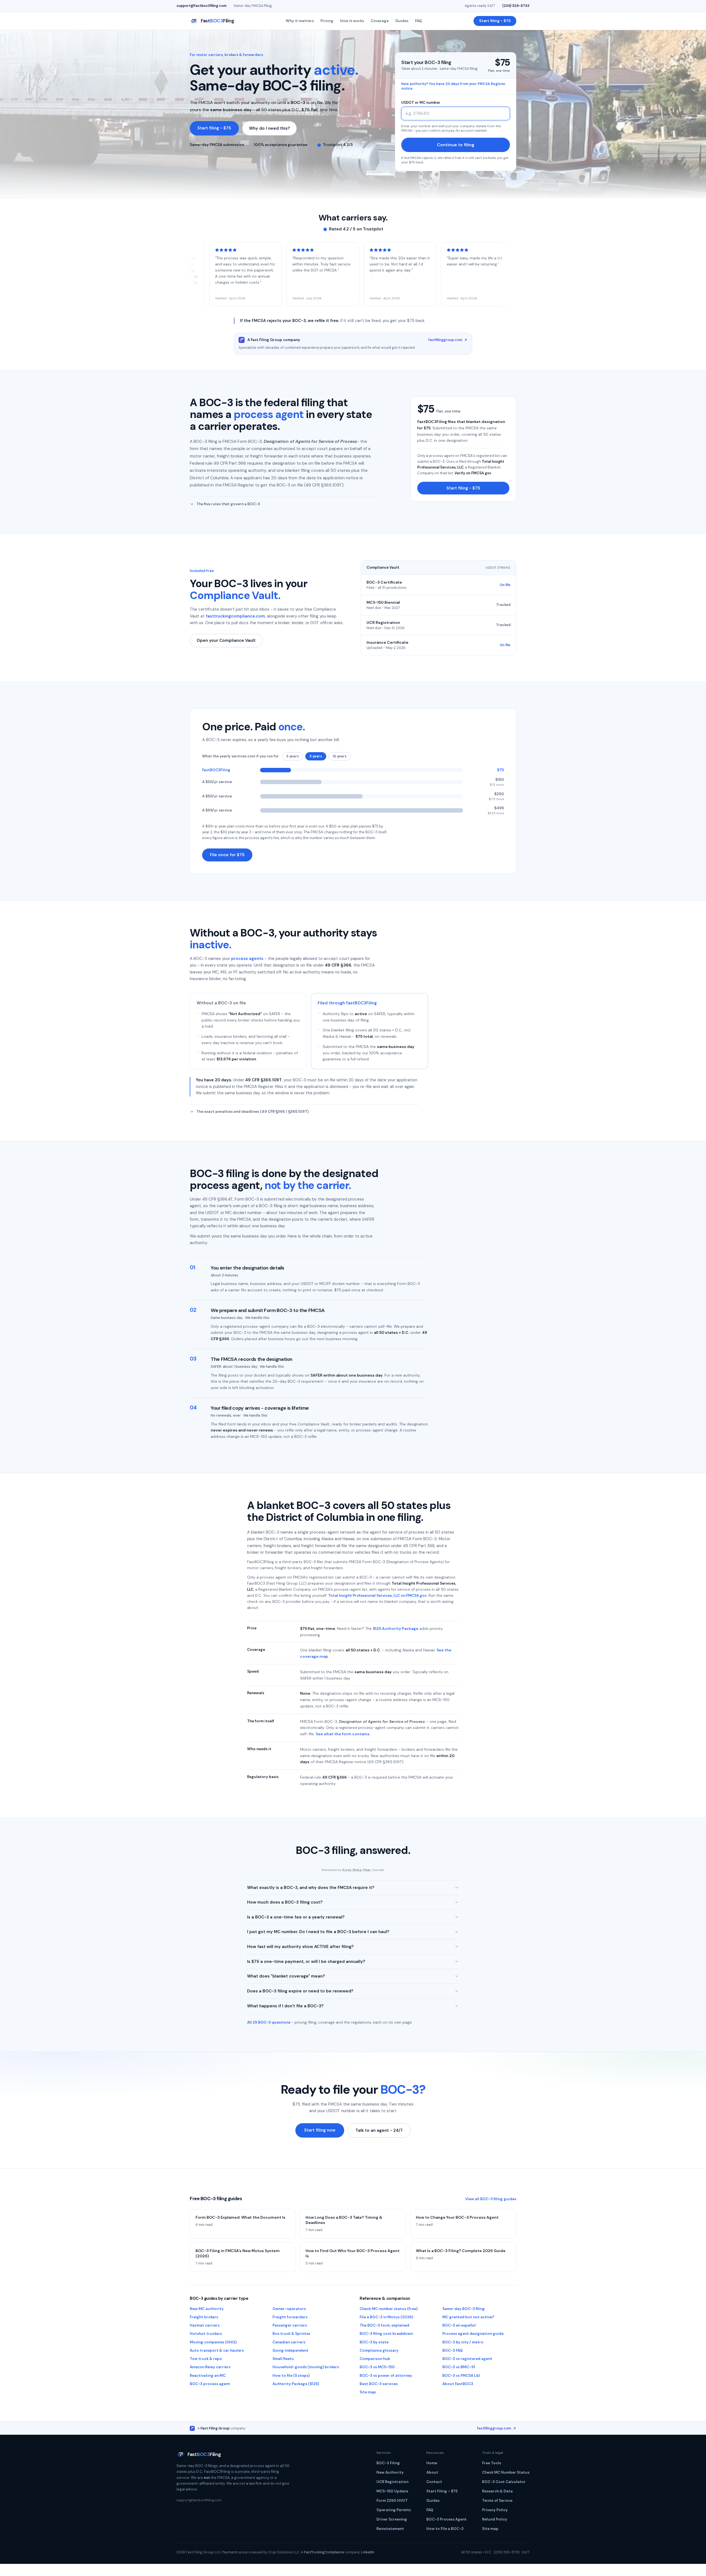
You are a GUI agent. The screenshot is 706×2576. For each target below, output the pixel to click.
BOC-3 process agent (210, 2384)
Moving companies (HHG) (213, 2342)
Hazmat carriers (205, 2325)
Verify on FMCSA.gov (473, 473)
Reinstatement (390, 2529)
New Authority (390, 2472)
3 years (293, 756)
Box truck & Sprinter (292, 2334)
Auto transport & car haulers (217, 2350)
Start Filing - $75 (442, 2491)
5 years (316, 756)
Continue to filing (456, 145)
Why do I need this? (269, 128)
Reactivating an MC (208, 2376)
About (432, 2472)
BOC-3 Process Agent (446, 2519)
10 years (340, 756)
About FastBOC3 (458, 2384)
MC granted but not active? (468, 2317)
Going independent (290, 2350)
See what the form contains (343, 1734)
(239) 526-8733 (516, 6)
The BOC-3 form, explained (384, 2325)
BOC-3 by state (374, 2342)
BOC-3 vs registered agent (467, 2359)
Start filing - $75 (495, 21)
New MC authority (207, 2309)
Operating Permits (394, 2510)
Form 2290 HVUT (392, 2501)
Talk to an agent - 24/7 (379, 2130)
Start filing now (320, 2130)
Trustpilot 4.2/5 (338, 145)
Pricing (327, 21)
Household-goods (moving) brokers (306, 2367)
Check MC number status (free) (389, 2309)
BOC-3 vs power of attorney (386, 2376)
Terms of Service (497, 2501)
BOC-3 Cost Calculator (504, 2482)
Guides (402, 21)
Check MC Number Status (506, 2472)
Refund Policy (495, 2519)
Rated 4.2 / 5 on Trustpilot (356, 229)
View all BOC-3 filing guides (491, 2199)
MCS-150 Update (392, 2491)
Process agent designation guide (473, 2334)
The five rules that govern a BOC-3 (228, 504)
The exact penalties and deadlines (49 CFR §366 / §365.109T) (252, 1112)
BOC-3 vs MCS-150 (377, 2367)
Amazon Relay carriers (210, 2367)
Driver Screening (392, 2519)
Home (432, 2463)
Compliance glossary (379, 2350)
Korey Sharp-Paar (357, 1870)
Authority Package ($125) (296, 2384)
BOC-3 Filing (388, 2463)
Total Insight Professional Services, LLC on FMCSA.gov (377, 1596)
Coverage (380, 21)
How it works (352, 21)
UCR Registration (392, 2482)
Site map (368, 2392)
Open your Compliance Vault (226, 640)
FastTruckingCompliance (324, 2552)
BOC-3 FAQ (453, 2350)
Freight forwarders (290, 2317)
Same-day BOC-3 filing (464, 2309)
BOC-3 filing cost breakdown (386, 2334)
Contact (434, 2482)
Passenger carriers (290, 2325)
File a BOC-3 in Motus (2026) (386, 2317)
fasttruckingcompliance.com (235, 616)
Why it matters (300, 21)
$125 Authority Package (396, 1628)
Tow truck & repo (206, 2359)
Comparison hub (375, 2359)
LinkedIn (368, 2552)
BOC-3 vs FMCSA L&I (461, 2376)
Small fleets (283, 2359)
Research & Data (497, 2491)
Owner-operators (289, 2309)
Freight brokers (204, 2317)
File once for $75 (227, 855)
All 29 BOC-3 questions (269, 2022)
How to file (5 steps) (291, 2376)
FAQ (418, 21)
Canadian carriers (289, 2342)
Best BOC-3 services (379, 2384)
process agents (247, 959)
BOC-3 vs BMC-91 (459, 2367)
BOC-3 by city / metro (463, 2342)
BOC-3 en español (459, 2325)
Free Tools (492, 2463)
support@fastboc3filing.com (201, 6)
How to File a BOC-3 (445, 2529)
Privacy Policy (495, 2510)
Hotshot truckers (206, 2334)
